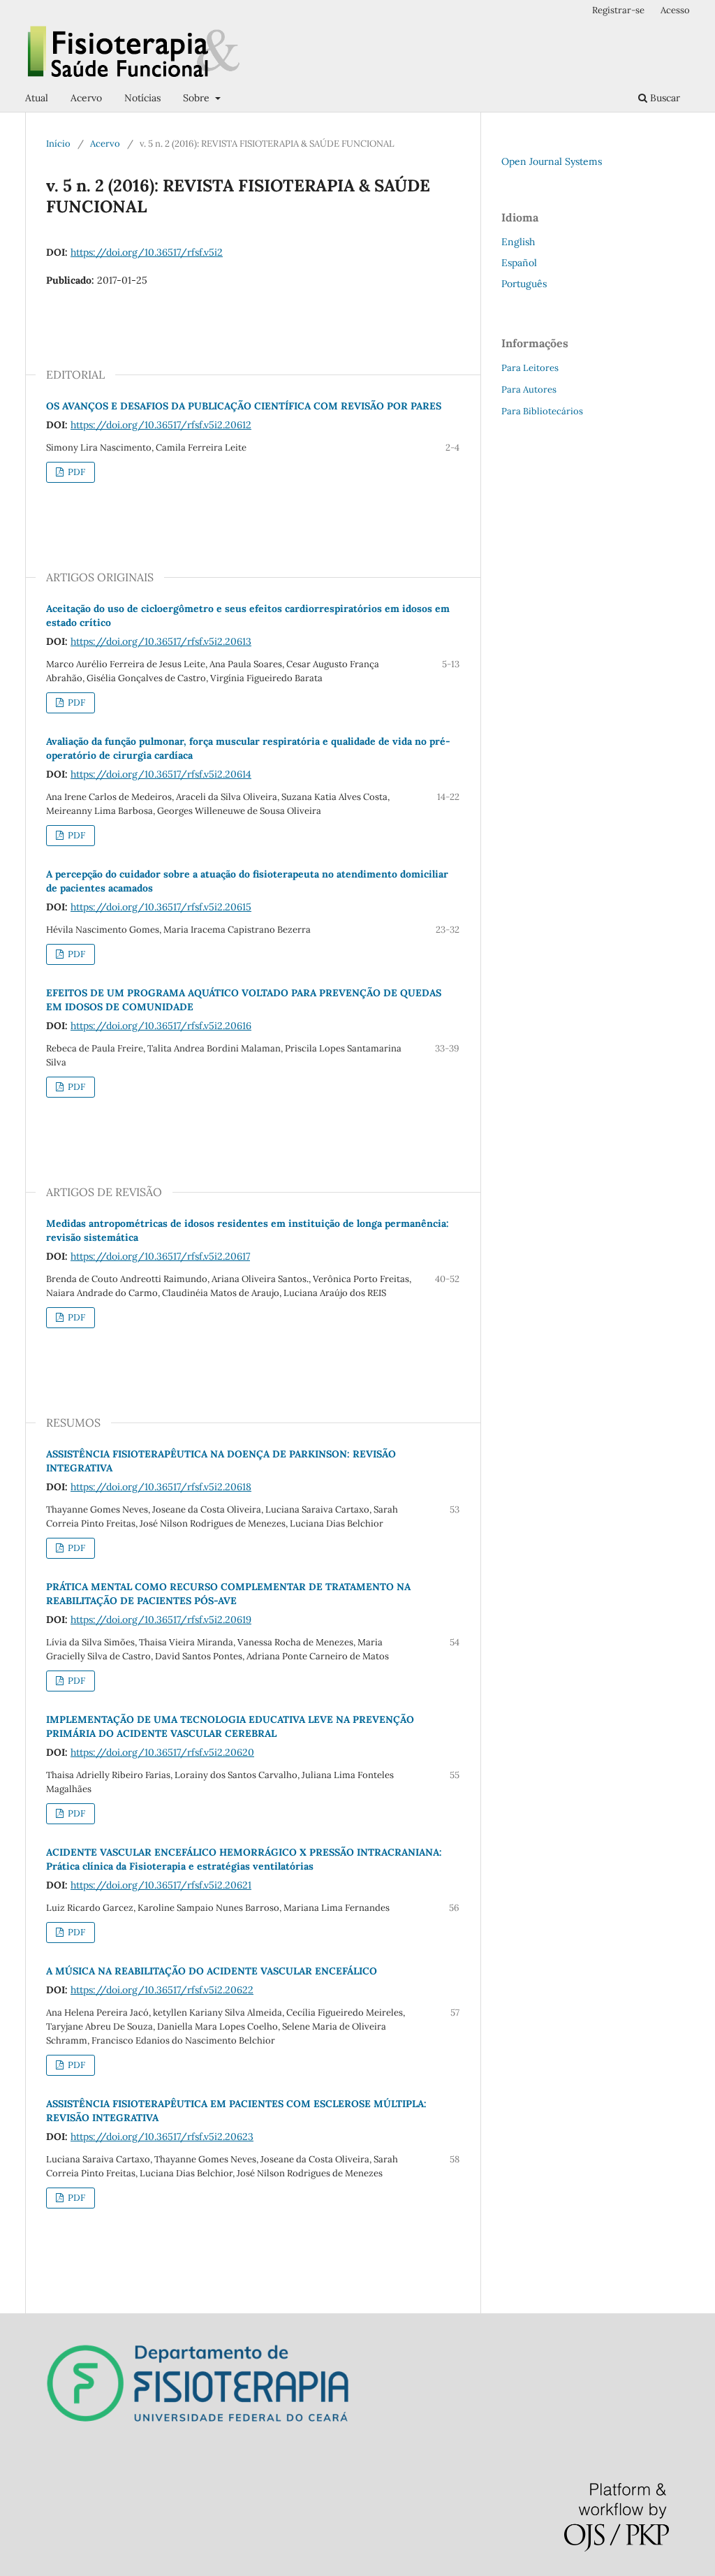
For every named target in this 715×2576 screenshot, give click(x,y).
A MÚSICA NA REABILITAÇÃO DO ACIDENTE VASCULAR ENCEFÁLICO (212, 1971)
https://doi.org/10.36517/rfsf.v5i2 (147, 252)
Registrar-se (618, 10)
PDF (75, 472)
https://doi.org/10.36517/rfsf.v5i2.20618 (161, 1487)
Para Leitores (530, 368)
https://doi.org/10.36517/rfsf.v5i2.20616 (161, 1026)
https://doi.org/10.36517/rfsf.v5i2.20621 (161, 1885)
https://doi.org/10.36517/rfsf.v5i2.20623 (162, 2137)
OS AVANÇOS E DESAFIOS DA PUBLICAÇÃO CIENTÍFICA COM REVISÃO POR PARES (244, 406)
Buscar (664, 98)
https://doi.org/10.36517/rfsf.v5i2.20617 (160, 1256)
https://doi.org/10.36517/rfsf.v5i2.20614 (161, 774)
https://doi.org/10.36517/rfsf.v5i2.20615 (161, 907)
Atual (37, 98)
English (518, 242)
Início (58, 144)
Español (519, 263)
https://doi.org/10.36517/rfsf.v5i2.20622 (162, 1990)
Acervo (86, 98)
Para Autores (529, 390)
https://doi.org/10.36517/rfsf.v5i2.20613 (161, 641)
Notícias (142, 98)
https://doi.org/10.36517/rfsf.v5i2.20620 (162, 1752)
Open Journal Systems (552, 161)
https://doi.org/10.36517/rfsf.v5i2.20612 (161, 425)
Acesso (675, 10)
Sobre (198, 98)
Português (524, 284)
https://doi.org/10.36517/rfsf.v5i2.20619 (161, 1620)
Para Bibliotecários (542, 411)
